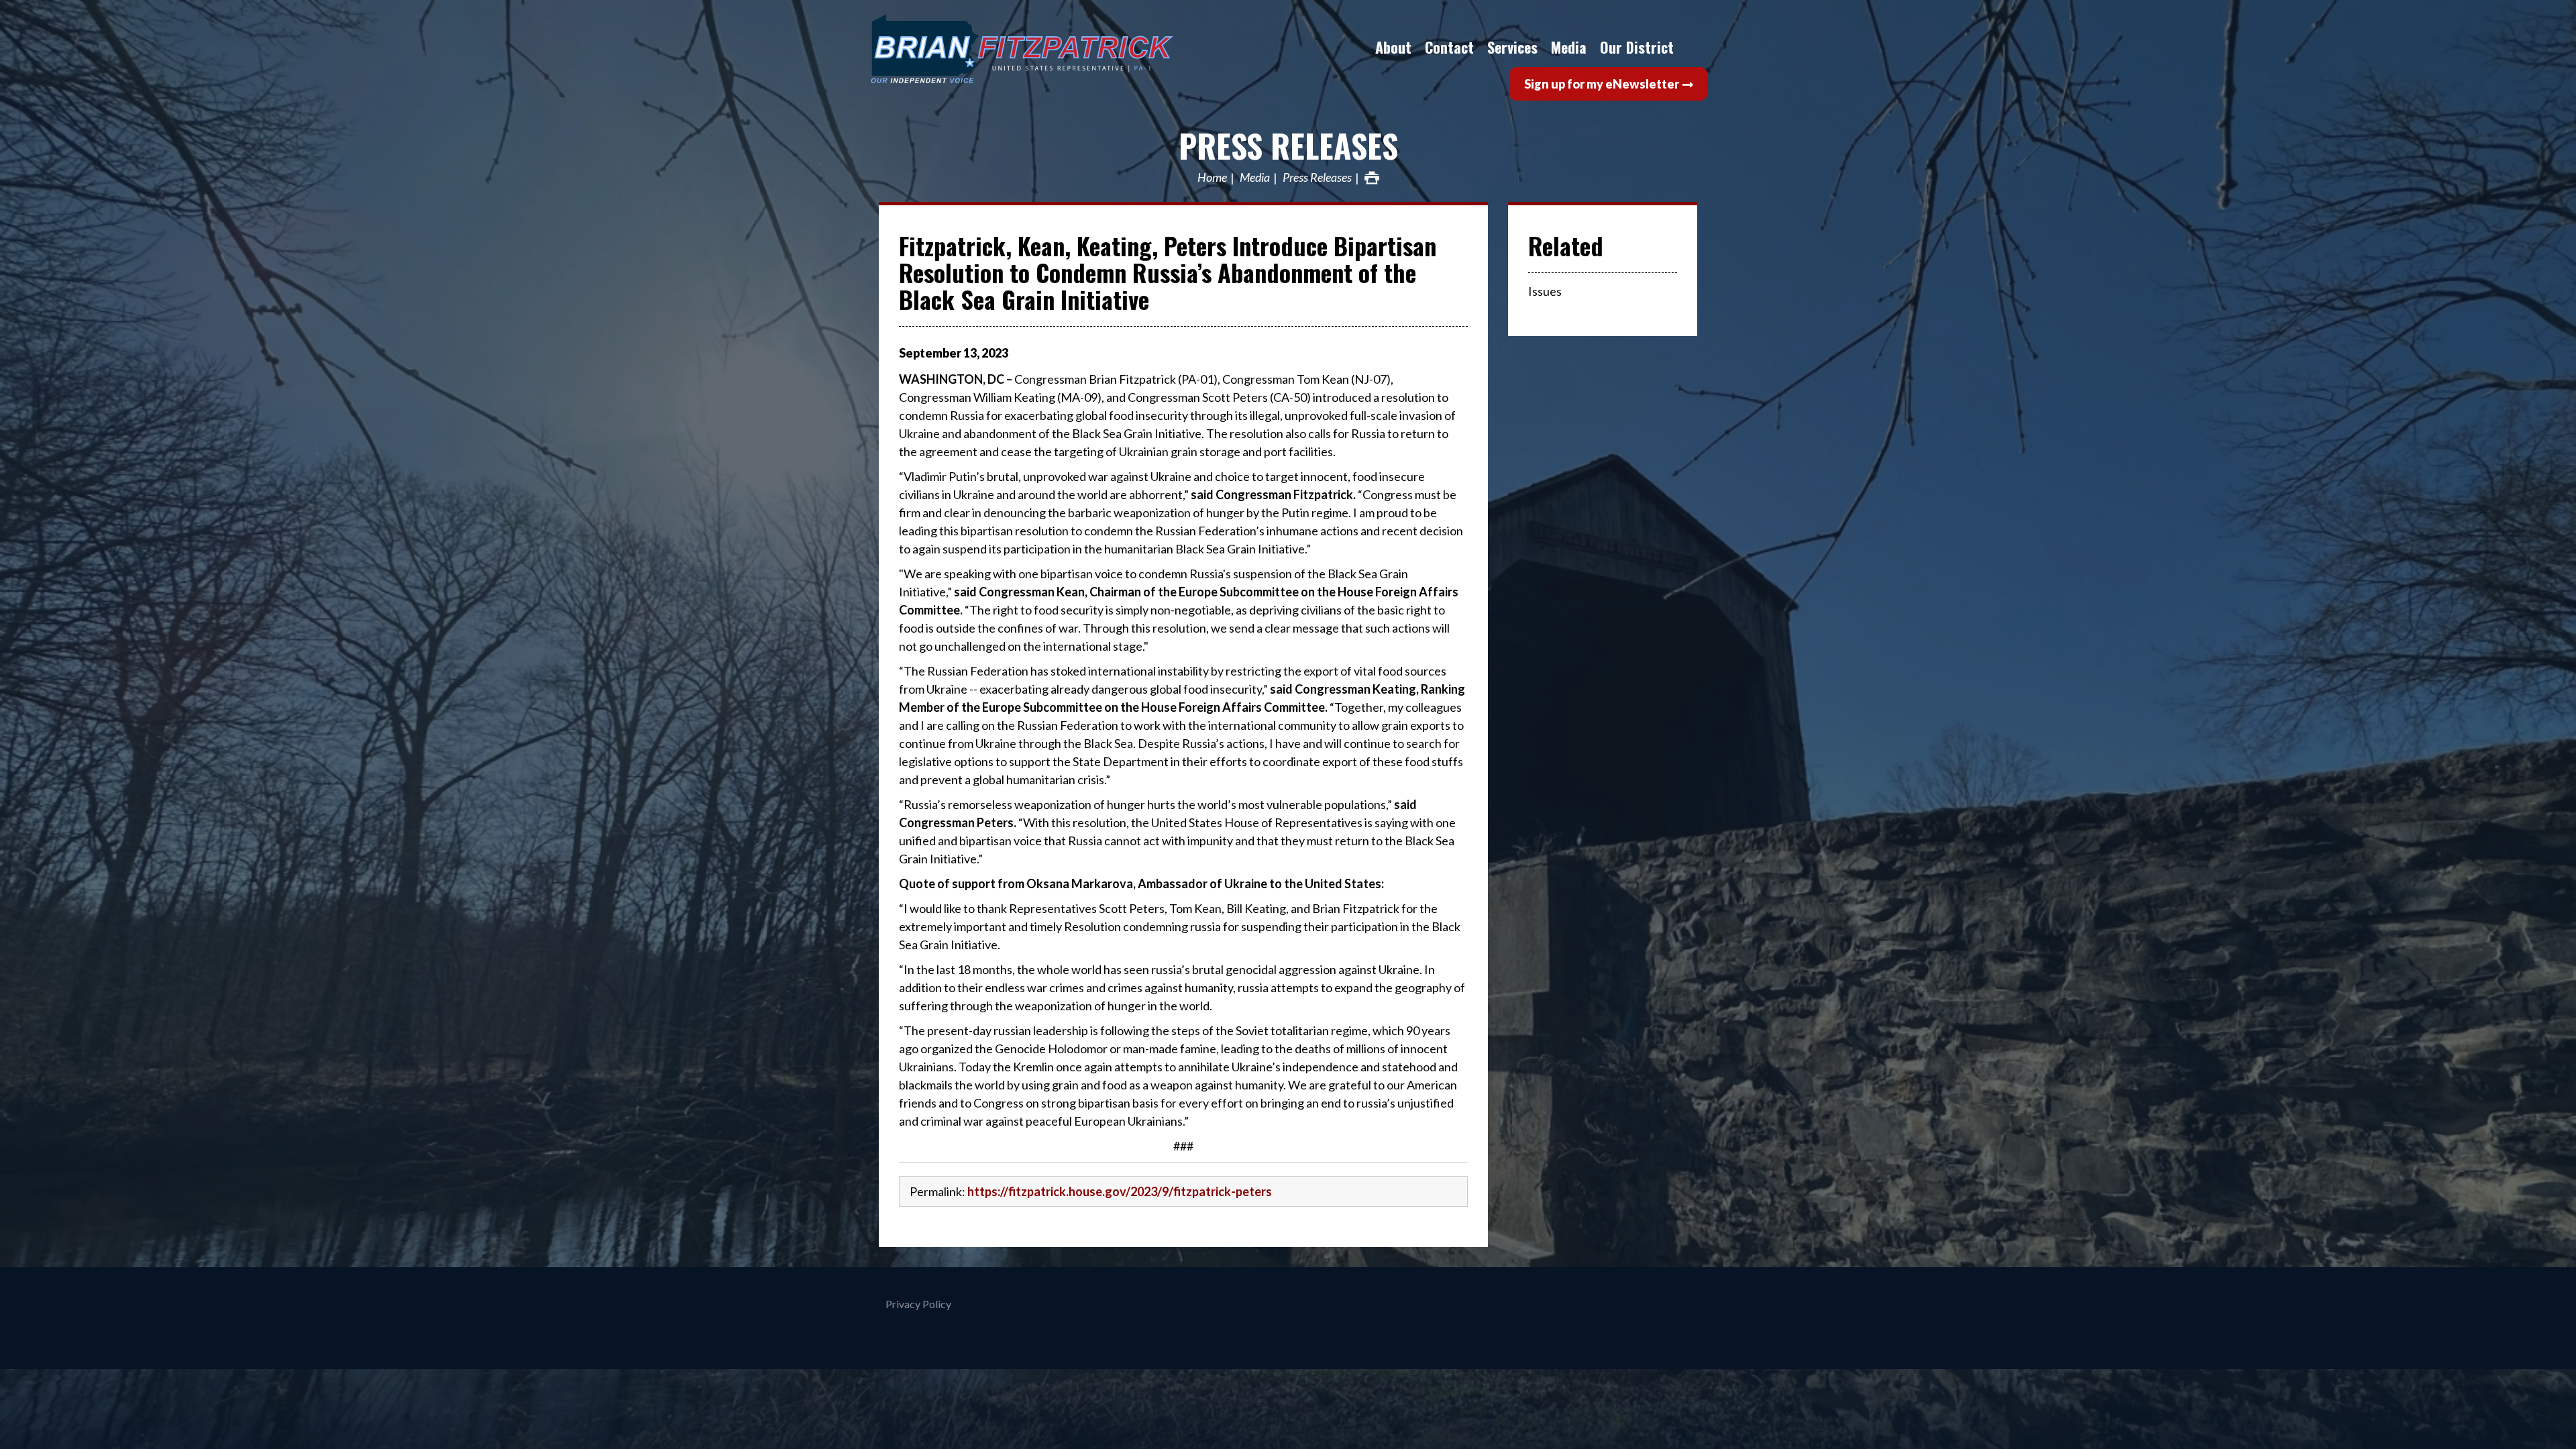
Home (1212, 178)
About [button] (1393, 47)
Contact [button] (1449, 47)
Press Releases (1288, 145)
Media (1255, 178)
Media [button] (1569, 47)
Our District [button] (1637, 47)
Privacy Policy (918, 1304)
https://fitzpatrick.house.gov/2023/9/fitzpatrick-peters (1120, 1191)
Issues (1545, 291)
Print (1372, 178)
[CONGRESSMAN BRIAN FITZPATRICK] (1070, 49)
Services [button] (1512, 47)
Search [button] (1694, 47)
